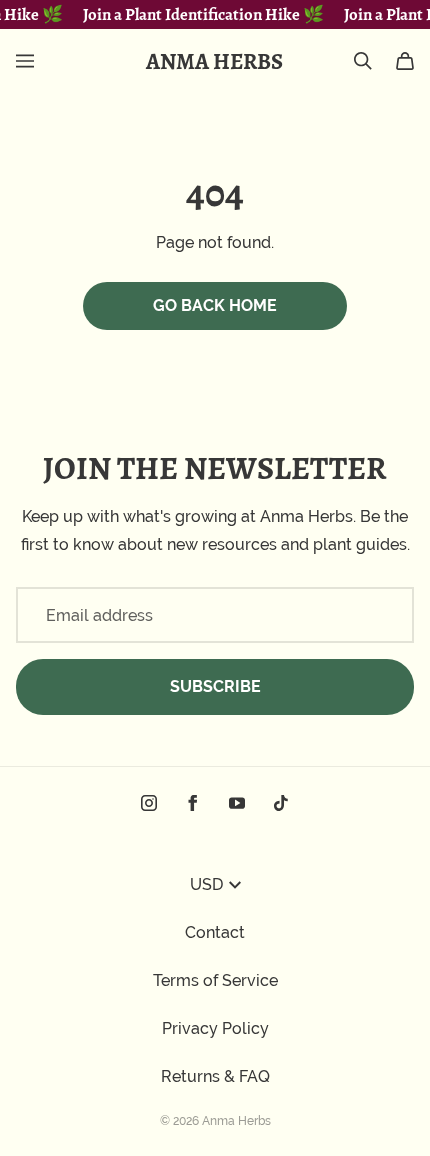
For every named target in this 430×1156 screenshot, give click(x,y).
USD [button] (206, 884)
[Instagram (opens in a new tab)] (149, 803)
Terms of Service (215, 980)
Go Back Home (215, 305)
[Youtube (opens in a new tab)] (237, 803)
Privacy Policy (215, 1028)
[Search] (363, 61)
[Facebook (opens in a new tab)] (193, 803)
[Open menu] (25, 61)
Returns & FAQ (215, 1076)
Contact (215, 932)
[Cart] (405, 61)
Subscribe (215, 686)
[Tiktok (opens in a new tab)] (281, 803)
